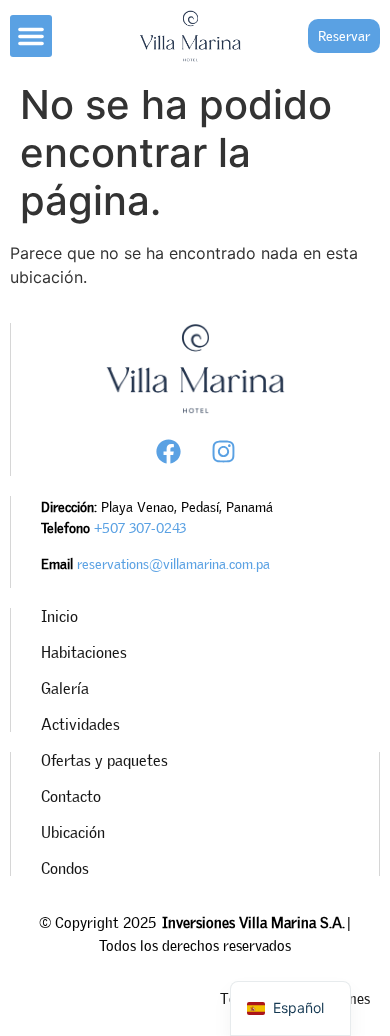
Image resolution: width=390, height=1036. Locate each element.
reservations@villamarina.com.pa (173, 563)
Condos (65, 868)
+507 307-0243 (140, 527)
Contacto (71, 796)
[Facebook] (168, 451)
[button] (31, 36)
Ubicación (73, 832)
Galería (65, 688)
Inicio (59, 616)
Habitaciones (84, 652)
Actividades (80, 724)
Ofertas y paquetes (104, 760)
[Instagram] (223, 451)
